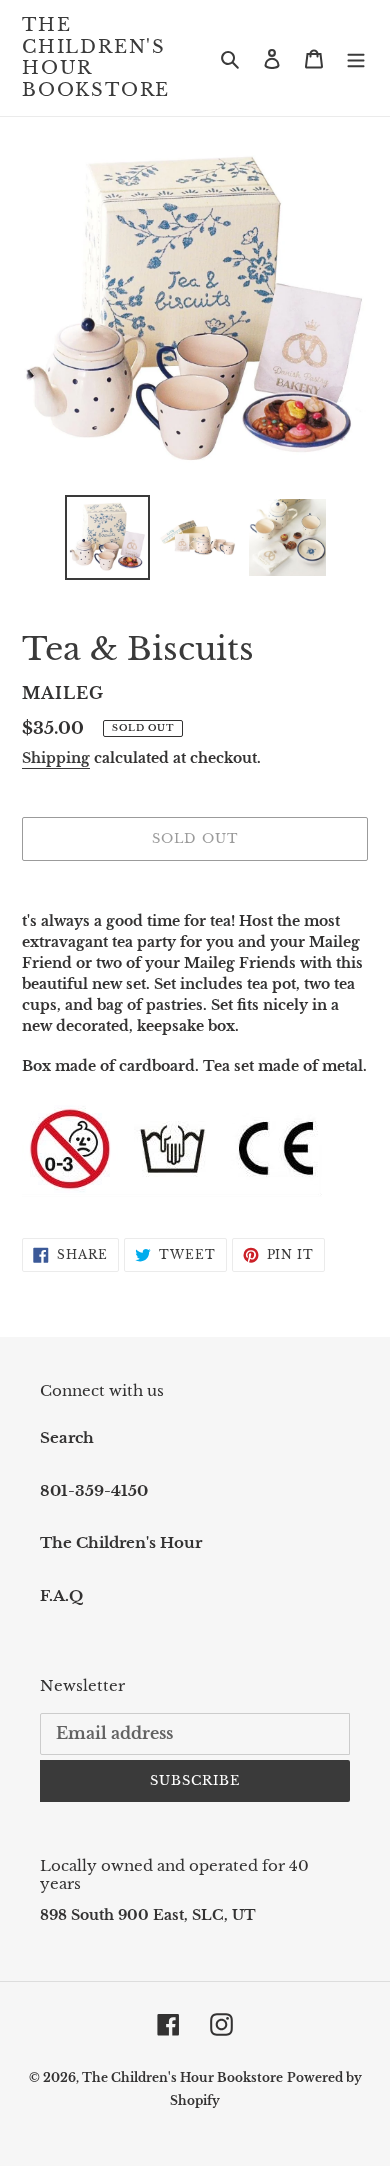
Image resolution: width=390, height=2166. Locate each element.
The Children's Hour (121, 1542)
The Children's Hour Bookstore (96, 58)
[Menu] (356, 58)
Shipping (56, 758)
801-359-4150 (94, 1490)
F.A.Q (61, 1595)
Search (67, 1437)
